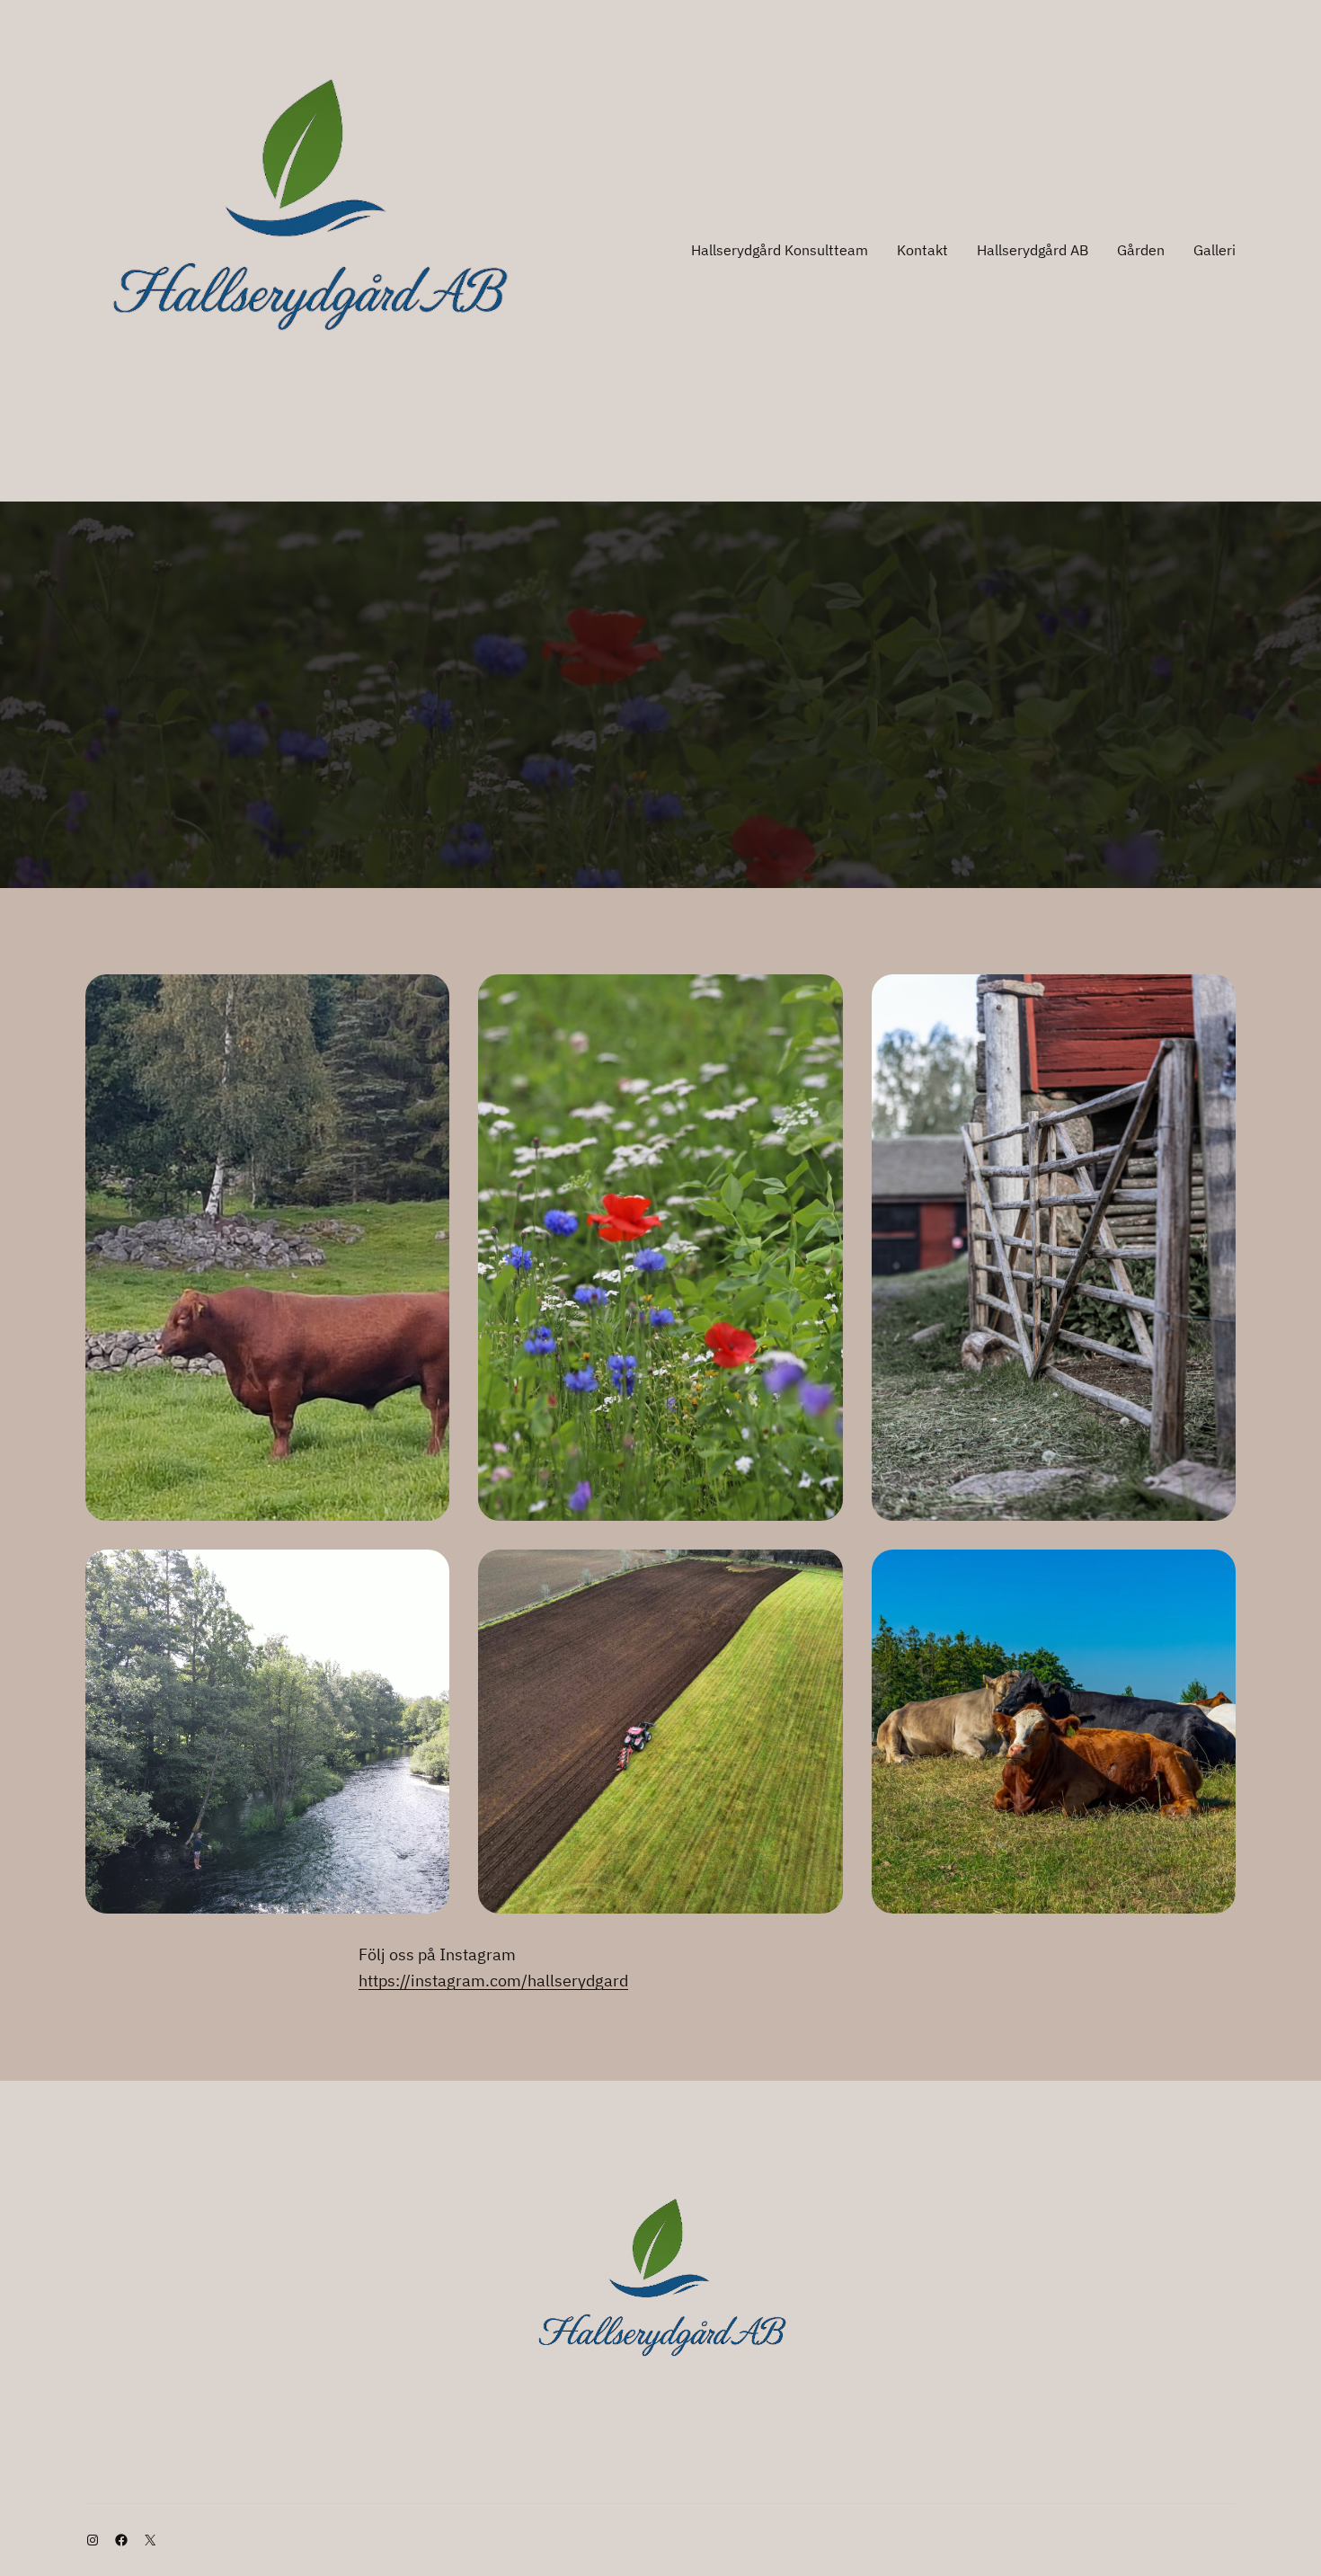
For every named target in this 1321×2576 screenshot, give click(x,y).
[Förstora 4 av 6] (426, 1573)
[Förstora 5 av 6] (820, 1573)
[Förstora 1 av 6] (426, 998)
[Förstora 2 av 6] (820, 998)
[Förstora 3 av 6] (1212, 998)
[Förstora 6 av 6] (1212, 1573)
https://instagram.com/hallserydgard (493, 1981)
